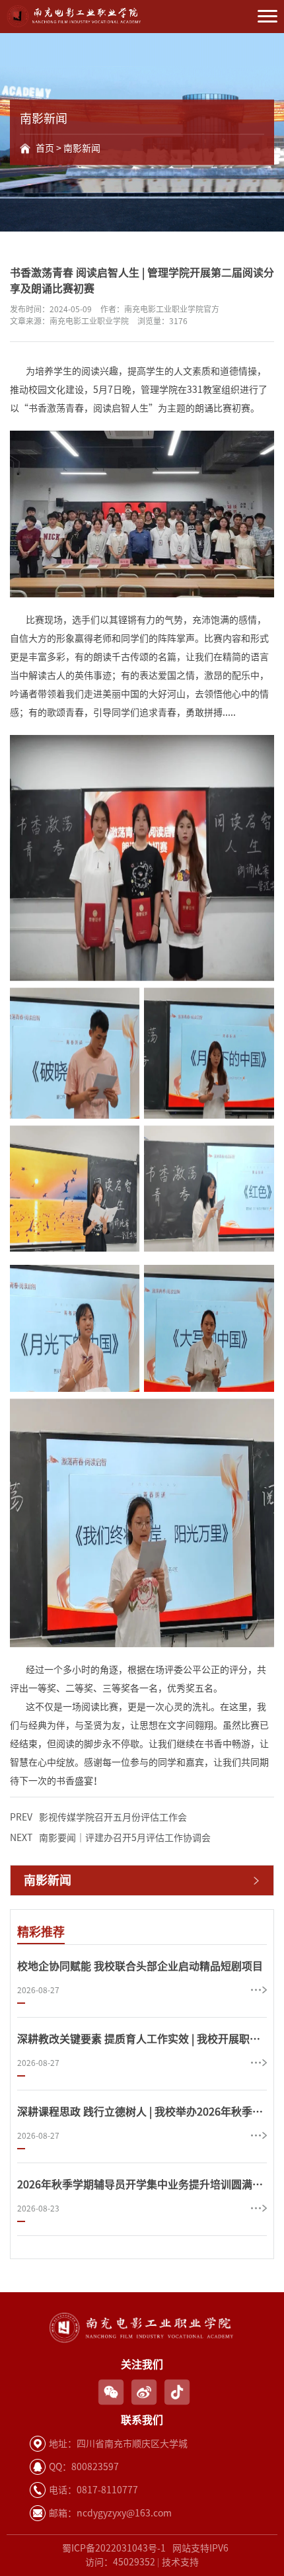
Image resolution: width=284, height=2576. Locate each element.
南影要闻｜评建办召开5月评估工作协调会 (110, 1838)
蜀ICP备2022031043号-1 (114, 2548)
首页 (45, 148)
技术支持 (180, 2562)
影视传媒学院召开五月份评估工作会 (98, 1817)
